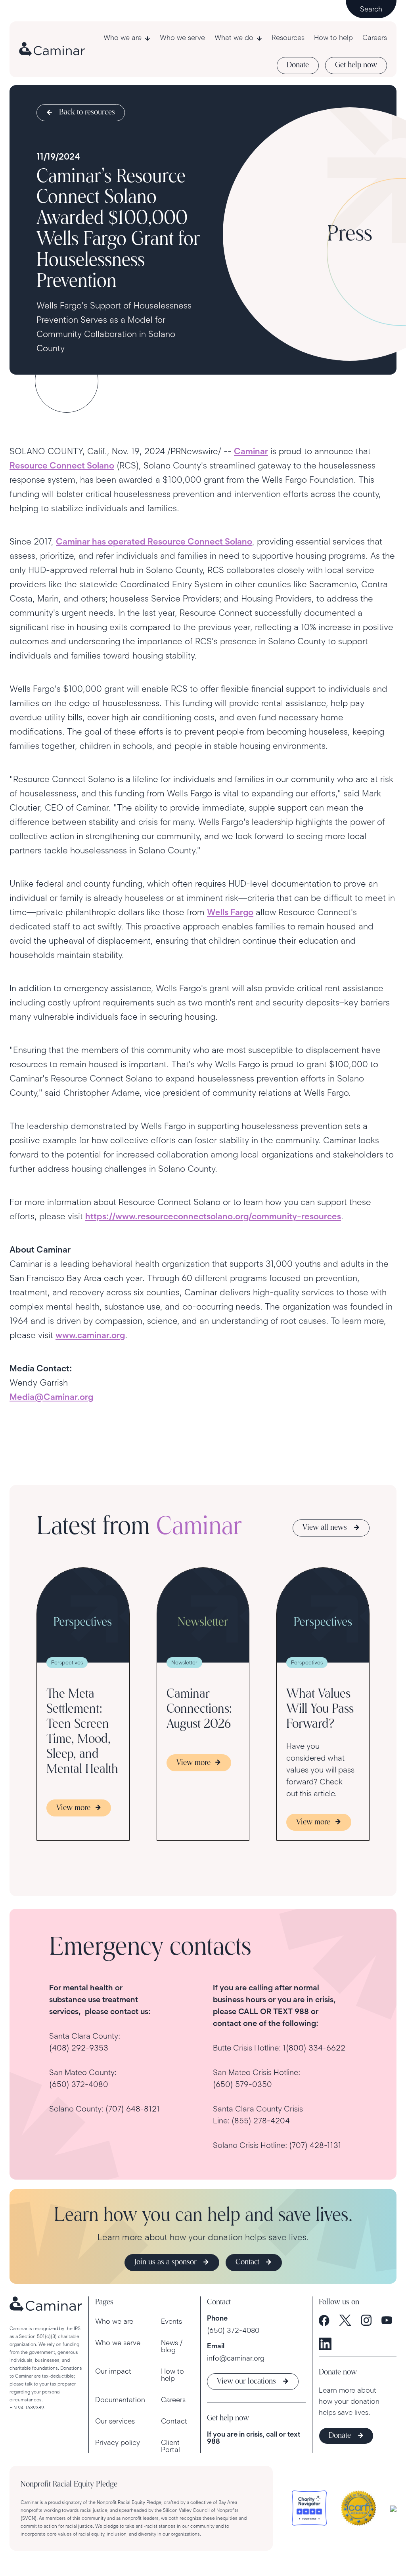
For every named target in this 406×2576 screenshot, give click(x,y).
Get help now (356, 65)
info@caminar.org (236, 2358)
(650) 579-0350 (242, 2084)
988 (214, 2441)
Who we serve (182, 38)
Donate (298, 65)
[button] (127, 38)
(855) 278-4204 (261, 2121)
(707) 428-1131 (315, 2145)
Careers (375, 38)
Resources (288, 38)
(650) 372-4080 (79, 2084)
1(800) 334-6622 (314, 2048)
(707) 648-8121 (133, 2109)
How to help (333, 38)
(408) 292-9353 (79, 2048)
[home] (52, 49)
